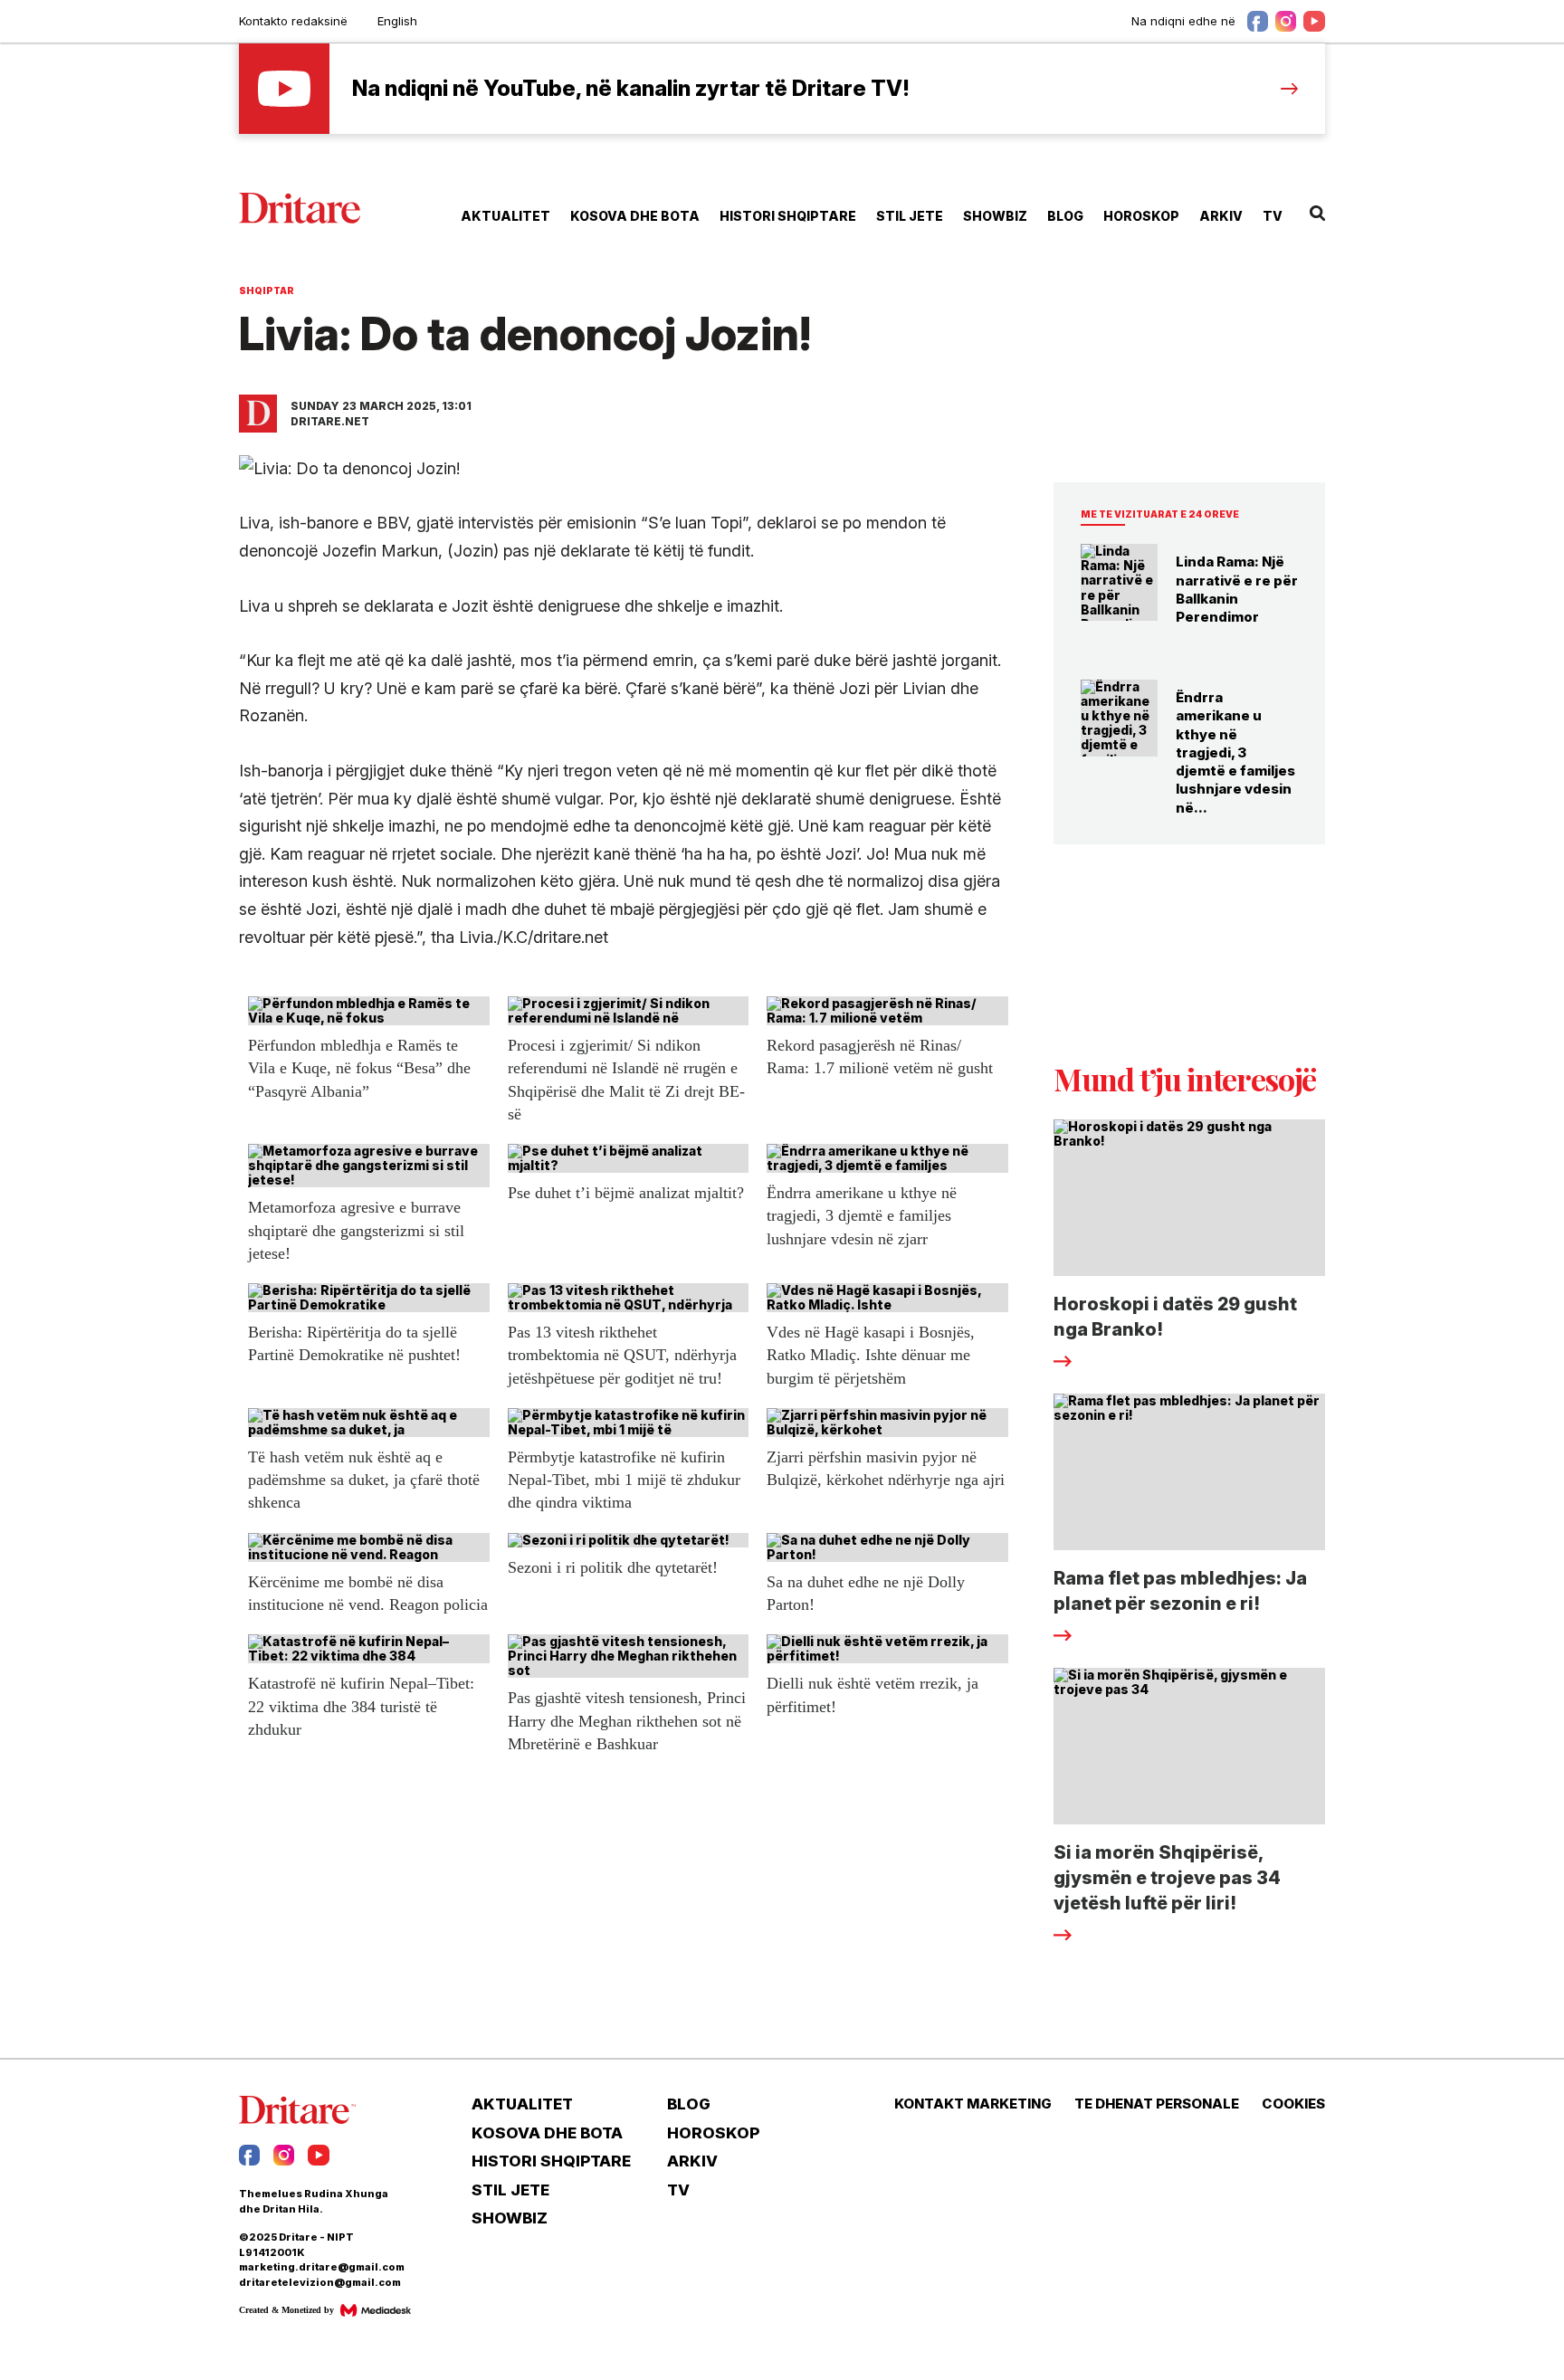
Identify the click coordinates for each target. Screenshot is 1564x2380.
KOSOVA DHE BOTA (635, 216)
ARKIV (1221, 216)
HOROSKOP (1141, 216)
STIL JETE (910, 216)
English (397, 21)
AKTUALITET (505, 216)
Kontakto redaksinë (293, 21)
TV (1273, 216)
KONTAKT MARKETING (973, 2104)
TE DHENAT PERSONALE (1157, 2104)
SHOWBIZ (995, 216)
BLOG (1065, 216)
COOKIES (1293, 2104)
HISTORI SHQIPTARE (788, 216)
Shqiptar (267, 290)
